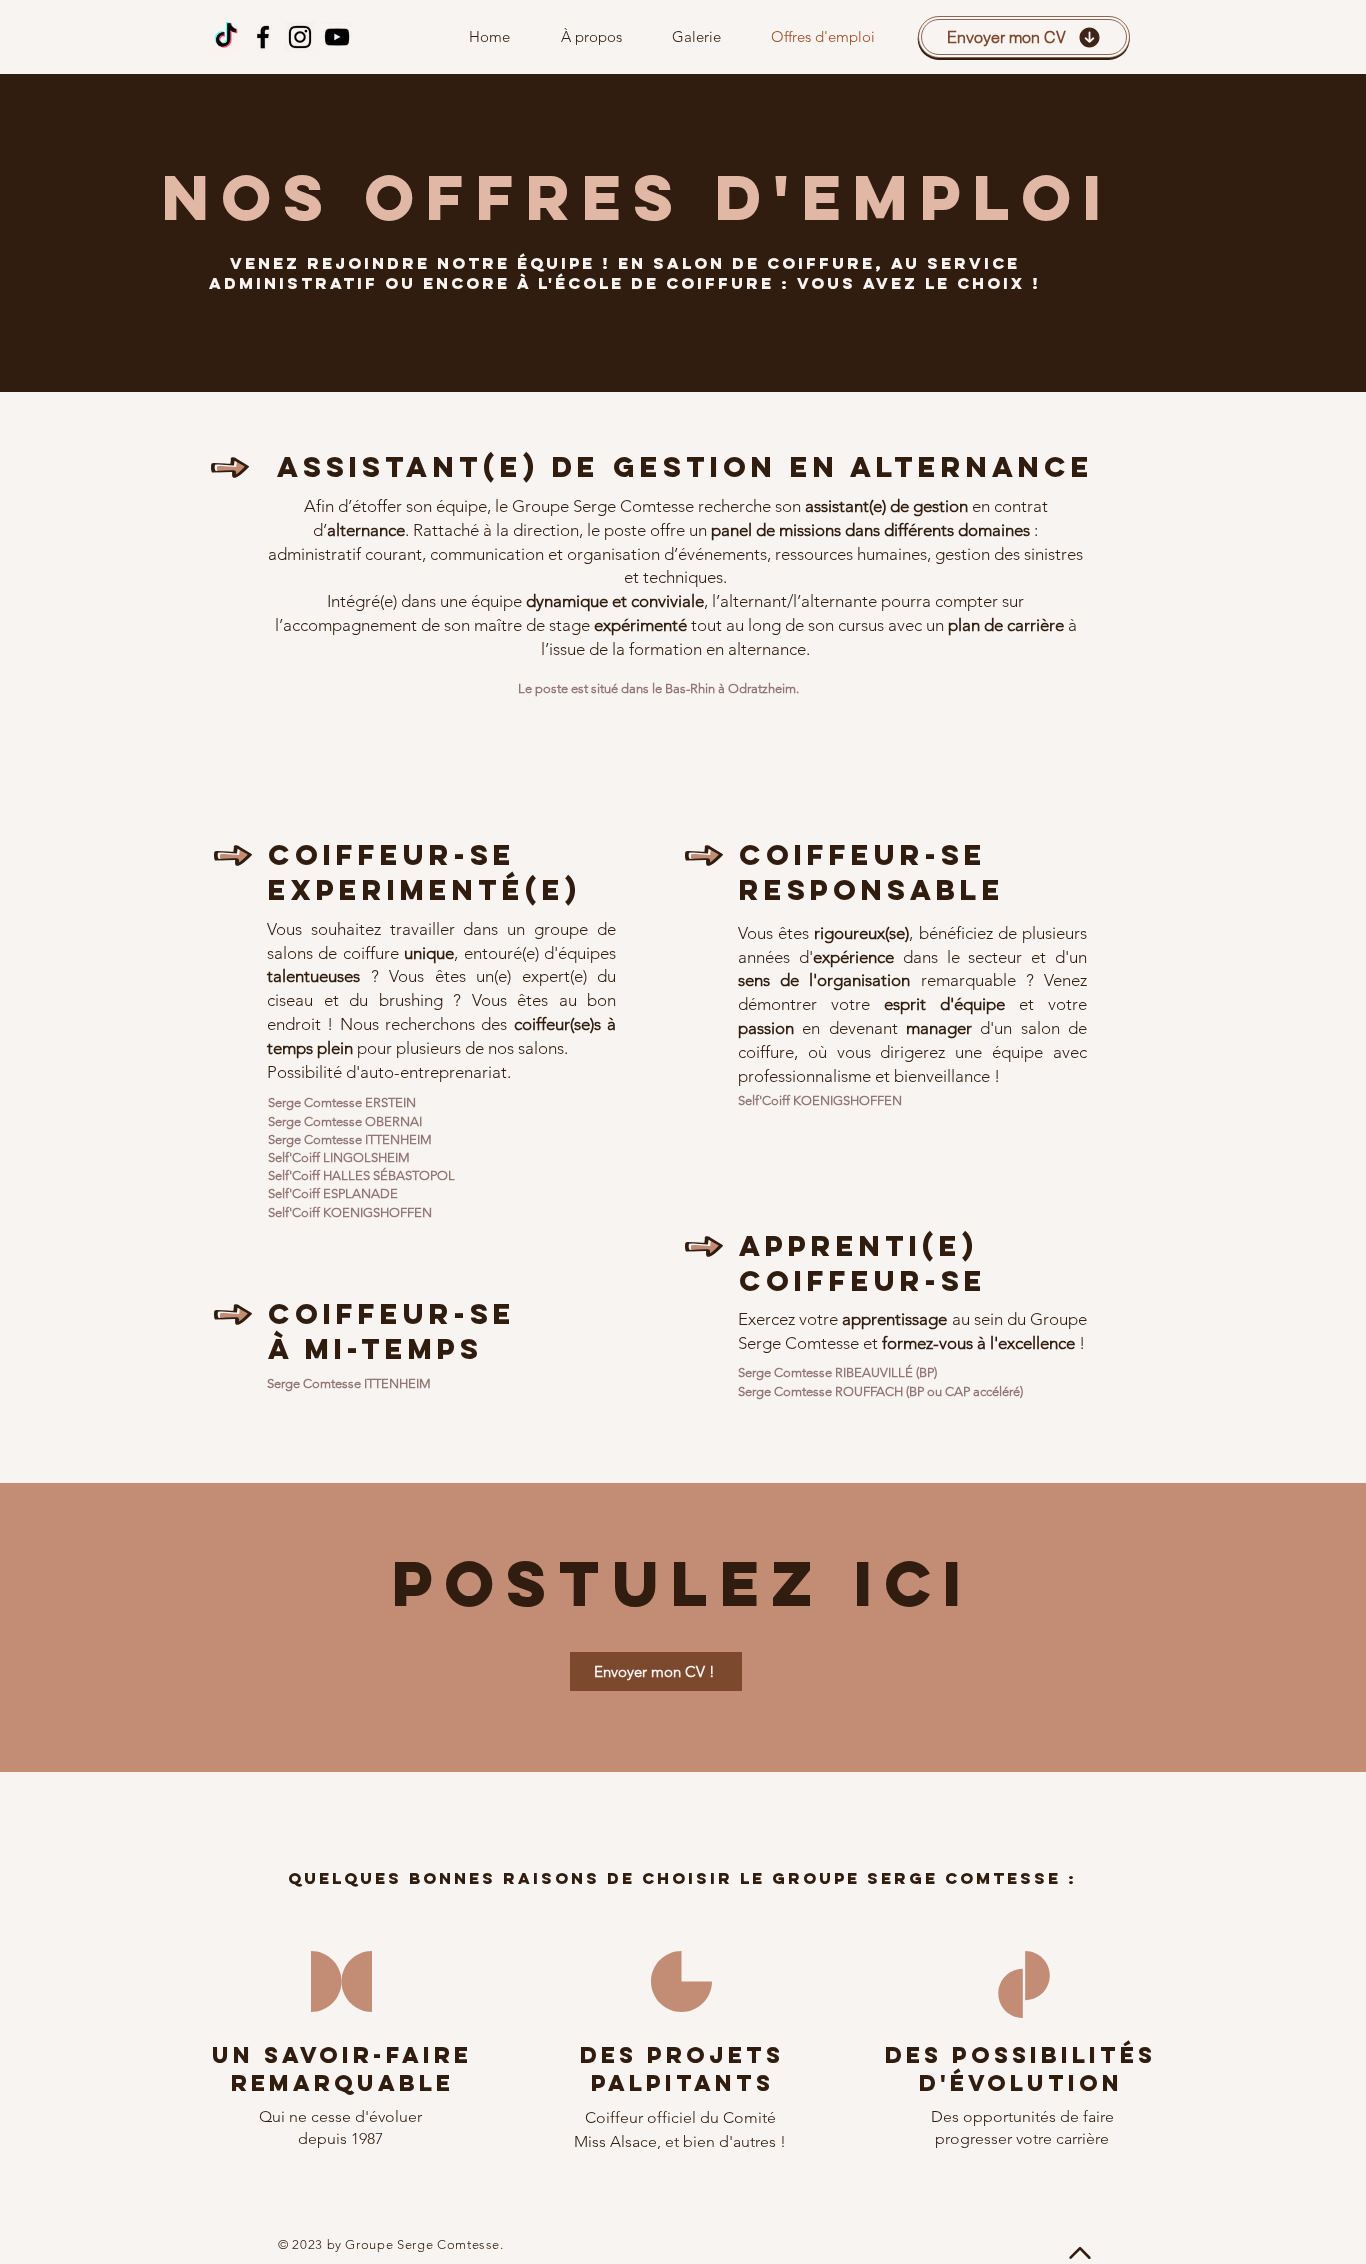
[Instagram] (300, 37)
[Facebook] (263, 37)
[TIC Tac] (226, 37)
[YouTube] (337, 37)
